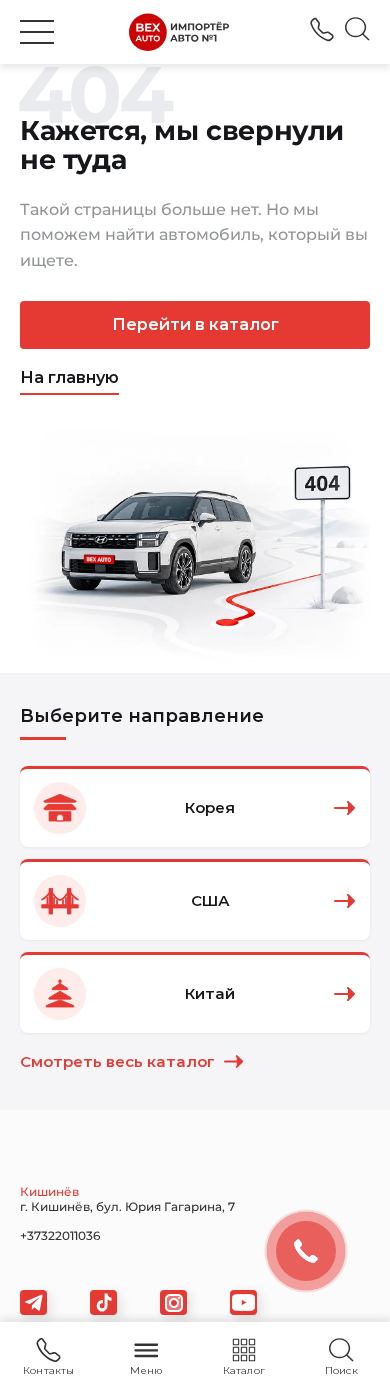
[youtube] (243, 1302)
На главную (69, 377)
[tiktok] (103, 1302)
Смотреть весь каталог (117, 1061)
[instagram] (173, 1302)
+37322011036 (322, 29)
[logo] (179, 32)
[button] (37, 32)
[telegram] (33, 1302)
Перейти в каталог (195, 324)
